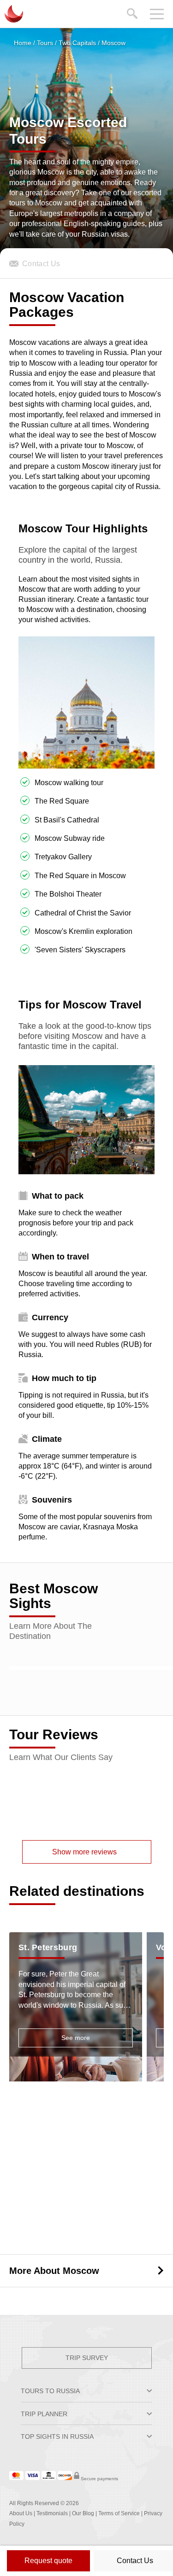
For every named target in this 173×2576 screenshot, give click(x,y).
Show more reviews (84, 1852)
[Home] (13, 14)
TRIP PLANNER (44, 2414)
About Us (21, 2513)
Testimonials (52, 2513)
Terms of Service (119, 2513)
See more (76, 2038)
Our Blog (83, 2513)
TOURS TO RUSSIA (50, 2391)
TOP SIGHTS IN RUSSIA (57, 2436)
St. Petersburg (48, 1947)
